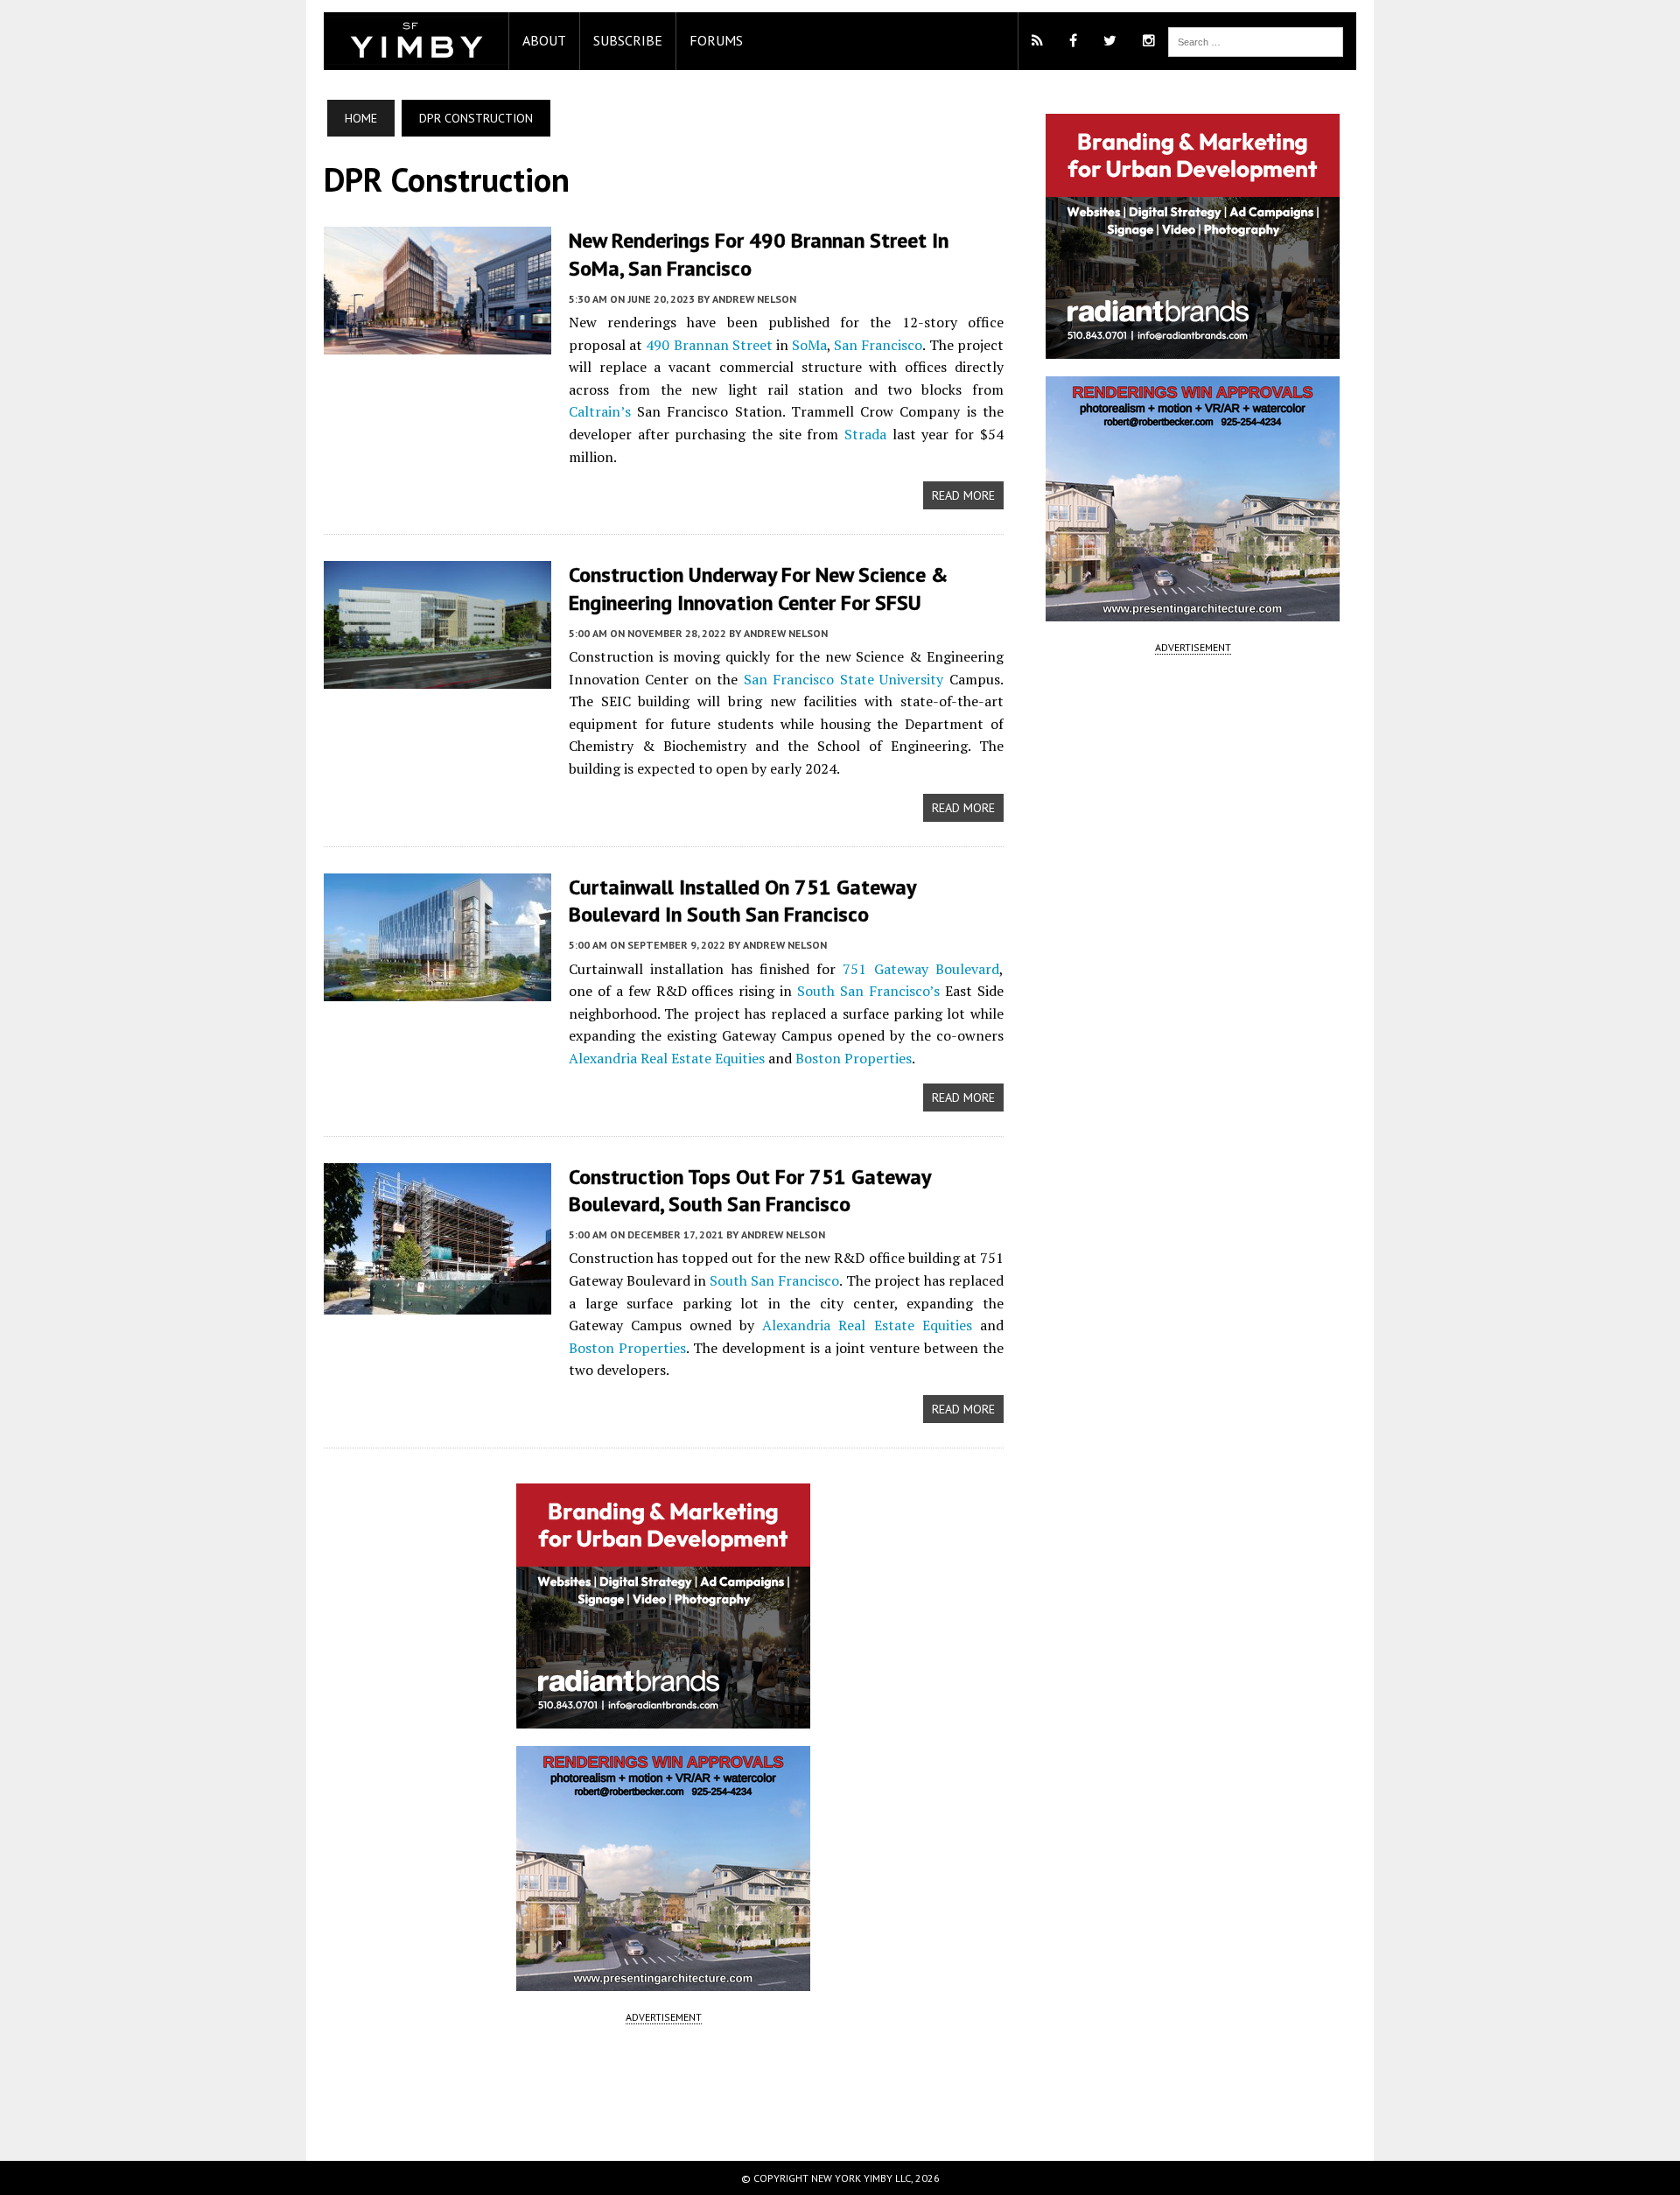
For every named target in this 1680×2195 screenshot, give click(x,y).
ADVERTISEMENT (664, 2017)
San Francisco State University (843, 679)
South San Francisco (774, 1280)
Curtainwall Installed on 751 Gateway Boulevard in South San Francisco (742, 901)
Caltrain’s (600, 411)
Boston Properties (854, 1058)
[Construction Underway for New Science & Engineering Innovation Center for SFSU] (437, 677)
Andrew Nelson (754, 299)
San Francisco (878, 345)
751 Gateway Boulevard (921, 969)
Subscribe (628, 40)
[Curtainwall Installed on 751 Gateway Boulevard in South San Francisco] (437, 989)
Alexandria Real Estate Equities (667, 1058)
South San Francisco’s (868, 991)
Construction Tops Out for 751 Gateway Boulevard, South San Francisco (749, 1190)
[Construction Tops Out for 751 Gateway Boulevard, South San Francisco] (437, 1302)
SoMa (809, 345)
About (544, 40)
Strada (865, 434)
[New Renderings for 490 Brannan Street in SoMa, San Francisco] (437, 343)
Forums (716, 40)
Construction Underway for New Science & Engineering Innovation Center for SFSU (758, 588)
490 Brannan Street (709, 345)
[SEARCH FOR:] (1256, 40)
